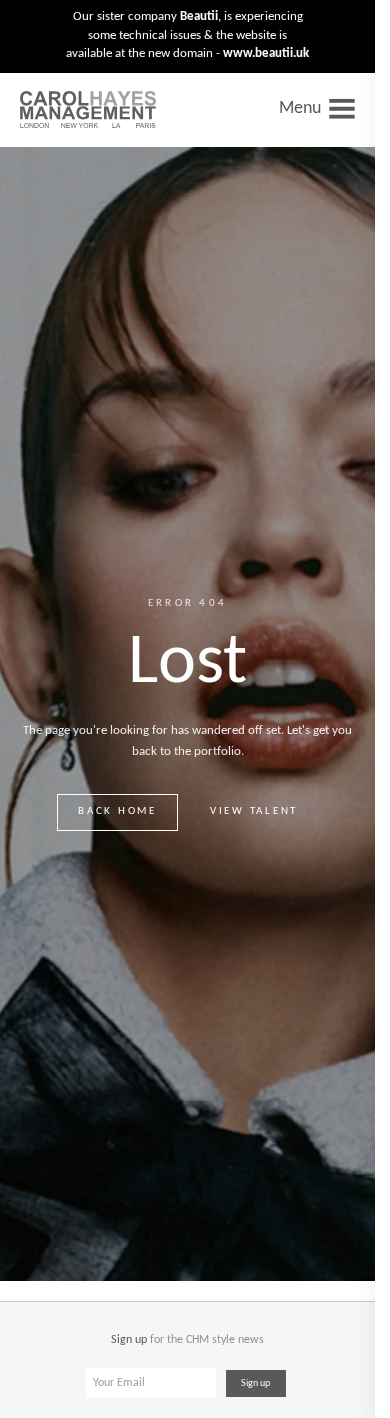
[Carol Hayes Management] (88, 109)
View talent (254, 811)
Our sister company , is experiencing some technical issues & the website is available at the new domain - (187, 35)
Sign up (255, 1383)
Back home (117, 811)
